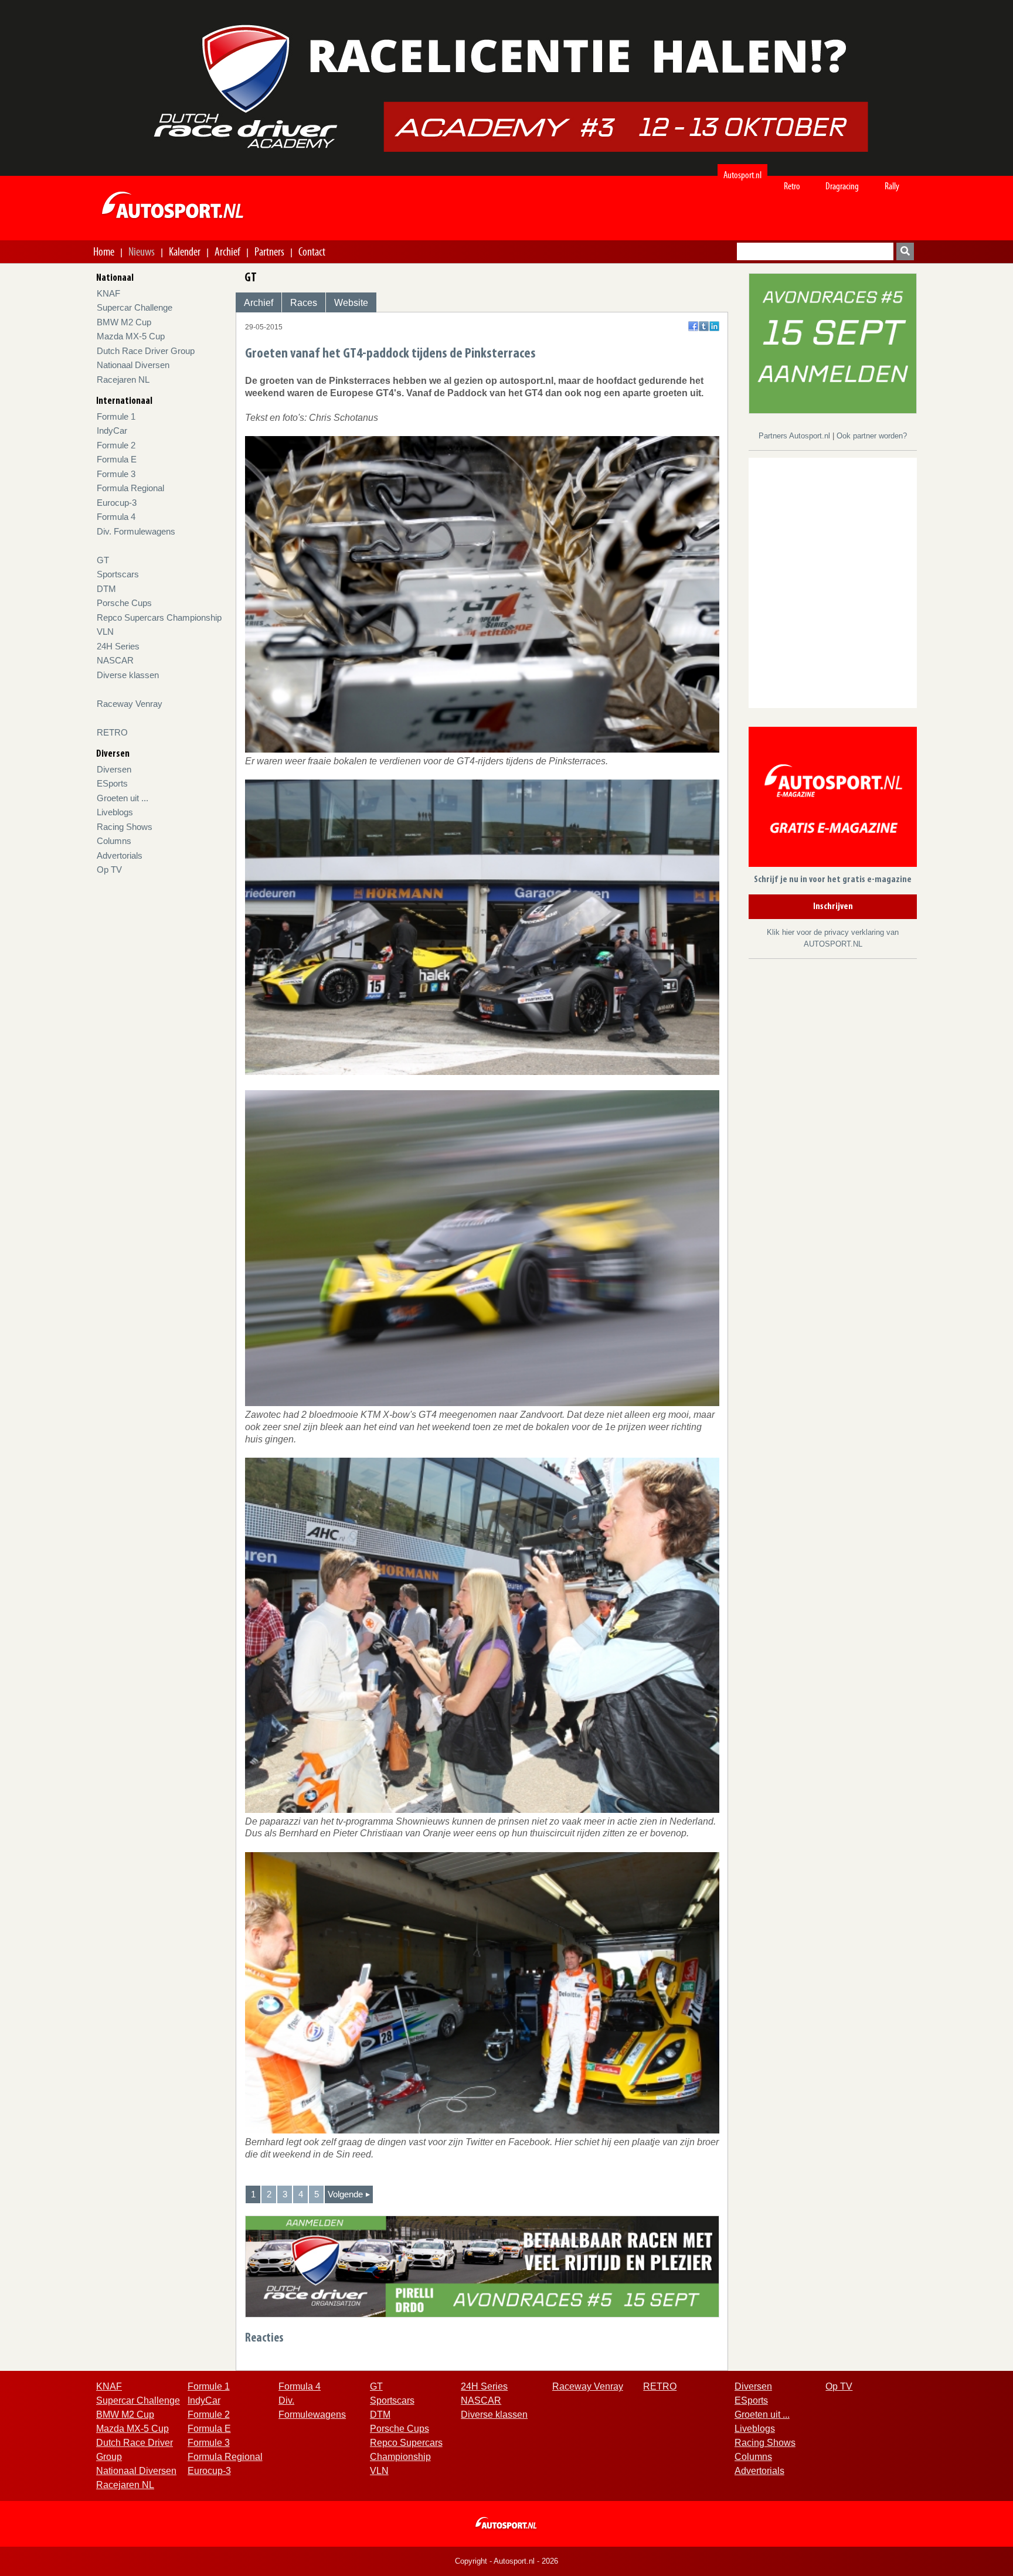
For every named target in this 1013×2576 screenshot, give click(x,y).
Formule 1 (116, 416)
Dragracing (842, 186)
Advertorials (120, 855)
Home (104, 251)
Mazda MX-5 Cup (131, 336)
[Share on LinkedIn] (714, 326)
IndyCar (112, 431)
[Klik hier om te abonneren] (833, 799)
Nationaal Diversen (133, 365)
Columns (114, 841)
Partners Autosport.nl (796, 436)
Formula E (117, 459)
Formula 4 (116, 517)
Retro (792, 186)
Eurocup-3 (117, 503)
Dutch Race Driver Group (146, 351)
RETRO (112, 732)
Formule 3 (116, 474)
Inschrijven (833, 907)
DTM (106, 589)
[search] (905, 251)
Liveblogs (115, 812)
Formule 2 (116, 445)
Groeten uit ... (123, 798)
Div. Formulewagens (136, 531)
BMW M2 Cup (124, 322)
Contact (312, 251)
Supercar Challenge (135, 307)
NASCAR (115, 660)
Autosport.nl (742, 175)
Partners (269, 251)
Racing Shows (125, 827)
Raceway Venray (130, 704)
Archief (227, 251)
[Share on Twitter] (704, 326)
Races (304, 303)
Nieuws (142, 251)
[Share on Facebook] (693, 326)
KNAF (108, 293)
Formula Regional (130, 488)
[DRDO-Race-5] (833, 343)
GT (103, 560)
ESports (112, 783)
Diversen (114, 769)
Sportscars (118, 574)
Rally (892, 186)
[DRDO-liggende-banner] (482, 2266)
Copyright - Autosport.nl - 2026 (506, 2561)
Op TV (109, 870)
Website (351, 303)
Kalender (185, 251)
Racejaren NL (123, 380)
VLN (105, 632)
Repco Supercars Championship (159, 617)
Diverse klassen (128, 675)
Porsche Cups (124, 603)
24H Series (118, 646)
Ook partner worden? (872, 436)
